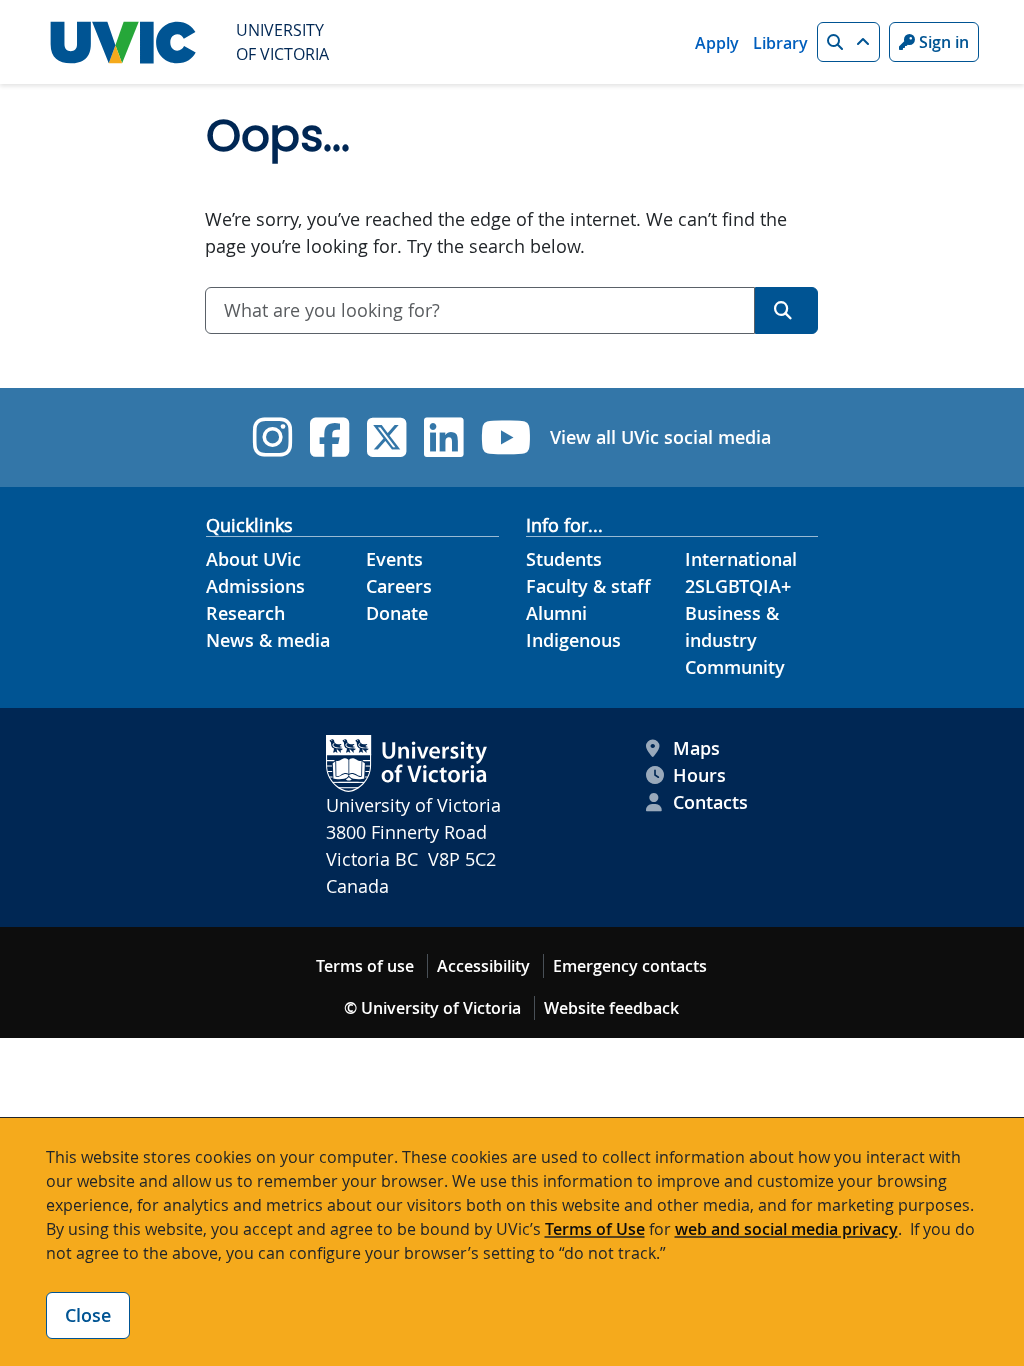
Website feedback (611, 1008)
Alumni (556, 613)
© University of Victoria (432, 1008)
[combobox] (480, 310)
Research (245, 613)
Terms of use (365, 966)
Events (394, 559)
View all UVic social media (660, 437)
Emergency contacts (630, 966)
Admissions (255, 586)
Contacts (710, 802)
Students (564, 559)
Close (88, 1315)
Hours (699, 775)
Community (735, 667)
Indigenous (573, 640)
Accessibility (483, 966)
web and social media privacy (786, 1229)
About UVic (253, 559)
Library (780, 43)
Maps (696, 748)
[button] (848, 42)
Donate (397, 613)
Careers (399, 586)
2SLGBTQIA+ (738, 586)
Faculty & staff (588, 586)
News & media (268, 640)
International (741, 559)
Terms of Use (595, 1229)
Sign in (942, 42)
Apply (717, 43)
